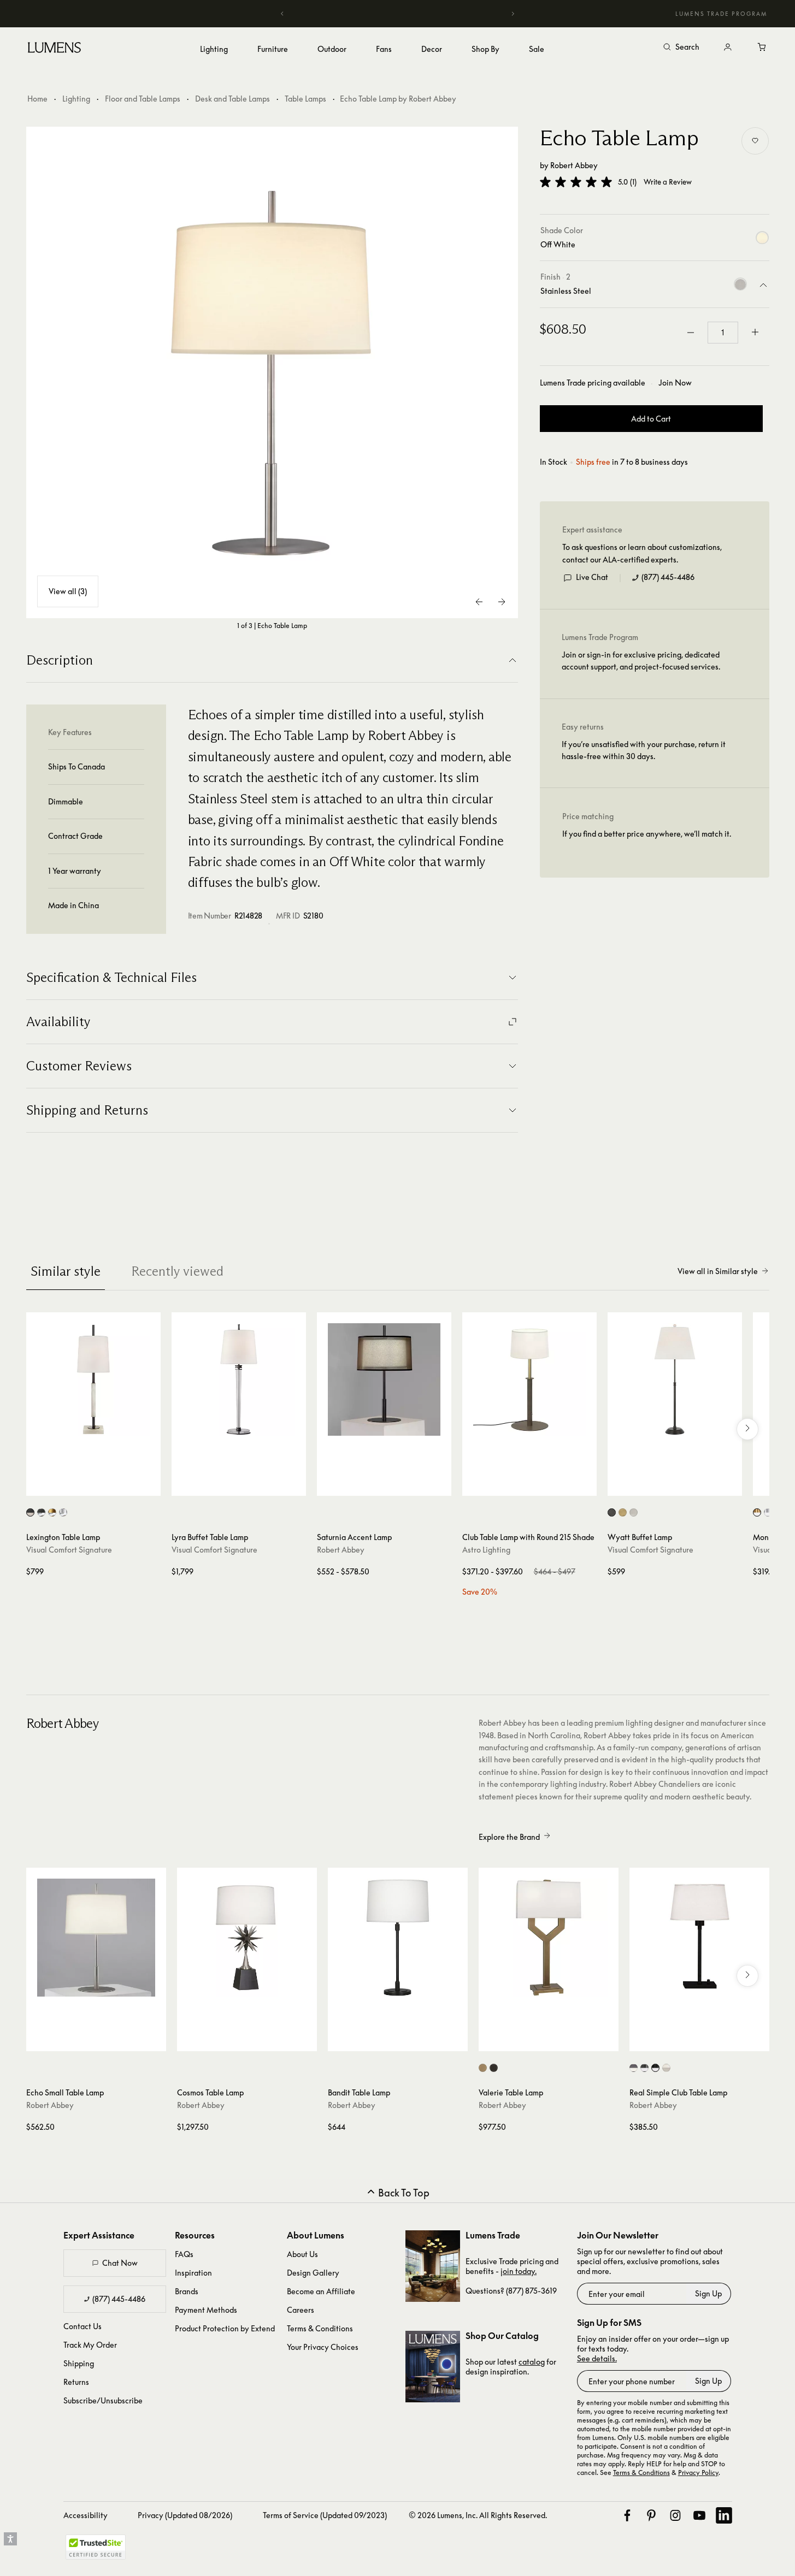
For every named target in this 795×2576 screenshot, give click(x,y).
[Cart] (763, 48)
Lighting (76, 99)
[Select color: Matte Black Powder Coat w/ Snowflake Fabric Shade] (655, 2068)
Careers (301, 2310)
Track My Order (90, 2345)
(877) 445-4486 (668, 577)
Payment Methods (206, 2310)
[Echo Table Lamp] (272, 372)
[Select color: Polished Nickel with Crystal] (63, 1512)
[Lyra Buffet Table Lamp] (239, 1379)
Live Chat (592, 577)
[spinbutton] (723, 333)
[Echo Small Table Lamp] (96, 1938)
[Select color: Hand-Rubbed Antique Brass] (623, 1512)
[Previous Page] (480, 602)
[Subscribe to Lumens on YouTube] (699, 2515)
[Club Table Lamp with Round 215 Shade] (529, 1379)
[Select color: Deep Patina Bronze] (494, 2068)
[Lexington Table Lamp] (93, 1379)
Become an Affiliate (321, 2291)
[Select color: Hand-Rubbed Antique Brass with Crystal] (52, 1512)
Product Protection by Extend (225, 2328)
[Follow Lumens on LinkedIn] (724, 2515)
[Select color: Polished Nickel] (634, 1512)
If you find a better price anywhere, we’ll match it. (647, 834)
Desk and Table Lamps (232, 99)
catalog (532, 2362)
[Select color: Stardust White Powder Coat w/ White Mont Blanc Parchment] (666, 2068)
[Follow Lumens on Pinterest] (651, 2515)
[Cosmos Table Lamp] (247, 1938)
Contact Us (83, 2326)
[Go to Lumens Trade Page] (433, 2266)
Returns (76, 2382)
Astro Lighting (486, 1550)
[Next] (513, 14)
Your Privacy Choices (323, 2347)
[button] (576, 182)
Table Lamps (305, 99)
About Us (302, 2254)
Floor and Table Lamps (143, 99)
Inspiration (193, 2273)
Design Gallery (313, 2273)
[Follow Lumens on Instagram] (675, 2515)
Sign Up (708, 2293)
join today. (519, 2271)
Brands (187, 2291)
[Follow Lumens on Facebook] (627, 2515)
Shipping (79, 2363)
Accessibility (86, 2515)
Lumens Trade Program (721, 14)
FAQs (184, 2254)
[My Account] (728, 48)
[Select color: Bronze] (612, 1512)
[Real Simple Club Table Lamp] (699, 1938)
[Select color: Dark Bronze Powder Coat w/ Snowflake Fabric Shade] (634, 2068)
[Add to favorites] (755, 141)
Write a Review (668, 182)
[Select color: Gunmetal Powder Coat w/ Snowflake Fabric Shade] (644, 2068)
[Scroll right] (747, 1429)
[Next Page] (502, 602)
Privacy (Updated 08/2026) (185, 2515)
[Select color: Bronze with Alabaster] (30, 1512)
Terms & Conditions (320, 2328)
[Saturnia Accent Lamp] (384, 1379)
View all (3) (68, 591)
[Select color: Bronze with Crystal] (41, 1512)
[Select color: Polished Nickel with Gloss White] (768, 1512)
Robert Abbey (574, 165)
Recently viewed (177, 1271)
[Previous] (282, 14)
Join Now (675, 383)
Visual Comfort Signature (69, 1550)
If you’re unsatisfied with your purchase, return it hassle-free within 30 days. (644, 750)
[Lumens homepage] (54, 49)
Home (37, 99)
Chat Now (120, 2263)
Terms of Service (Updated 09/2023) (325, 2515)
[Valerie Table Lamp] (549, 1938)
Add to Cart (651, 419)
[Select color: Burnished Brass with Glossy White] (757, 1512)
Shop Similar (101, 1485)
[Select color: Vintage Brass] (483, 2068)
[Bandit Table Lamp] (398, 1938)
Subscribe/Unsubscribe (103, 2400)
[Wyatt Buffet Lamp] (675, 1379)
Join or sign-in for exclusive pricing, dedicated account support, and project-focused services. (641, 661)
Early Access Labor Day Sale (398, 13)
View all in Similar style (718, 1271)
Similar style (66, 1271)
